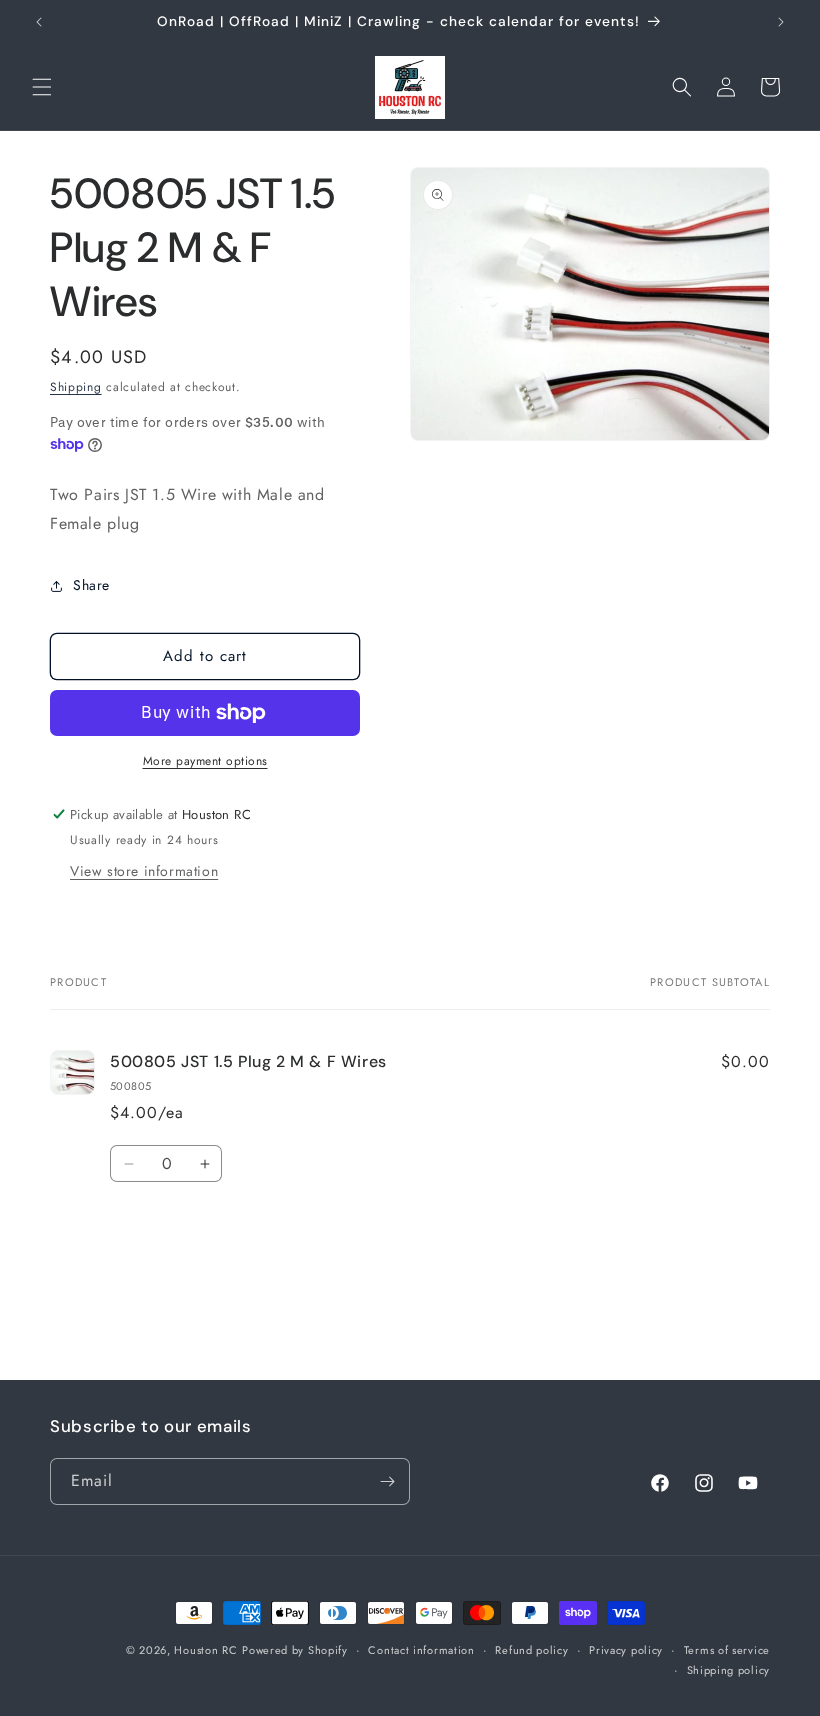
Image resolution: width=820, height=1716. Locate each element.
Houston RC (205, 1650)
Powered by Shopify (295, 1650)
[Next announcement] (781, 22)
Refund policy (531, 1650)
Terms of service (727, 1650)
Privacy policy (626, 1650)
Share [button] (91, 585)
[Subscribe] (387, 1481)
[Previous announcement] (39, 22)
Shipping (76, 387)
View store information (144, 871)
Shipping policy (729, 1670)
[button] (42, 87)
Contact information (421, 1650)
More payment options (205, 761)
